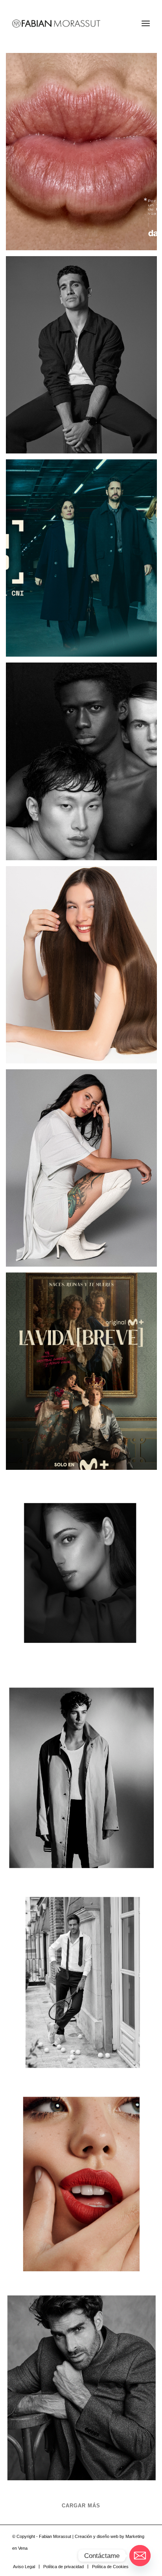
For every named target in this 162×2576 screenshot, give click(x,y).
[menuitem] (146, 24)
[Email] (140, 2556)
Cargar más (81, 2506)
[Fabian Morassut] (67, 24)
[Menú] (146, 24)
